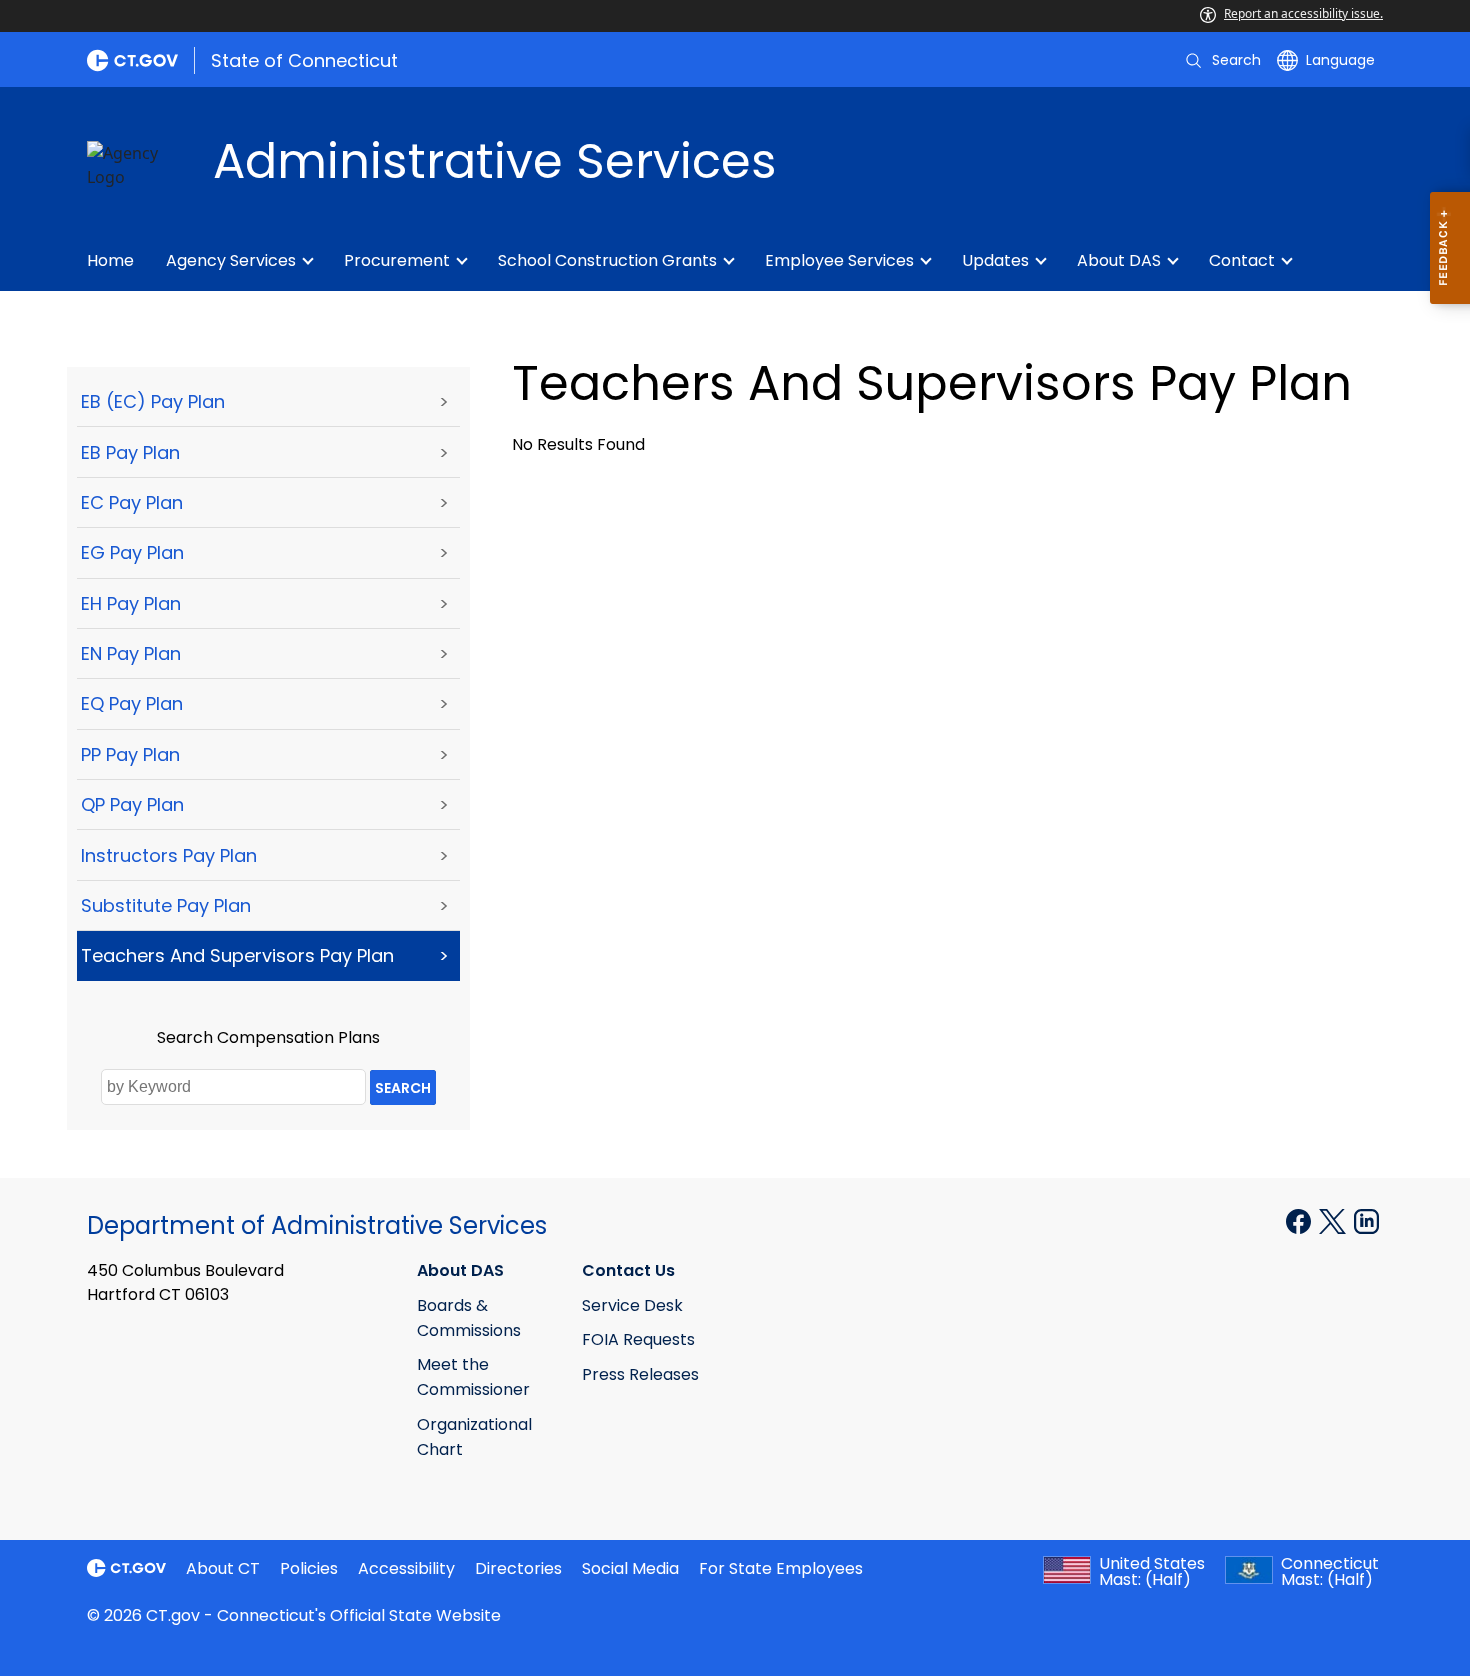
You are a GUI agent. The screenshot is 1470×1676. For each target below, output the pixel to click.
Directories (518, 1568)
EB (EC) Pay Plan (153, 401)
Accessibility (406, 1568)
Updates (995, 260)
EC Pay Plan (132, 502)
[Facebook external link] (1300, 1220)
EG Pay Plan (132, 552)
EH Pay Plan (131, 603)
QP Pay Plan (132, 804)
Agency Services (231, 260)
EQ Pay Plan (132, 703)
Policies (309, 1568)
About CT (223, 1568)
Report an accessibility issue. (1303, 13)
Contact (1242, 260)
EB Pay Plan (130, 452)
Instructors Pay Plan (169, 855)
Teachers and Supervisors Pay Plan (237, 955)
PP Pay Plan (130, 754)
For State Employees (781, 1568)
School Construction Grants (607, 260)
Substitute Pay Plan (166, 905)
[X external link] (1334, 1220)
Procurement (397, 260)
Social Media (630, 1568)
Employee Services (839, 260)
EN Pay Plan (131, 653)
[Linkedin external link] (1366, 1220)
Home (110, 260)
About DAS (1119, 260)
